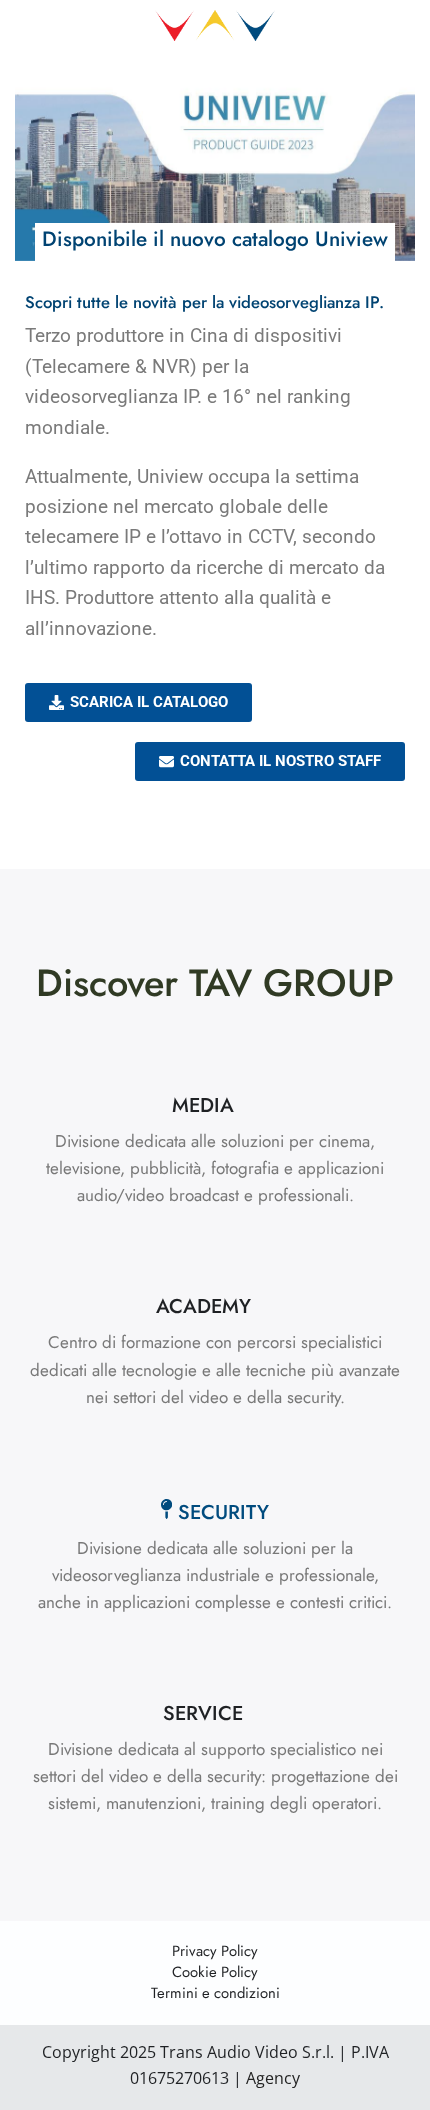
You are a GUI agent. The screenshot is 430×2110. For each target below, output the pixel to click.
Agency (271, 2078)
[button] (215, 1106)
